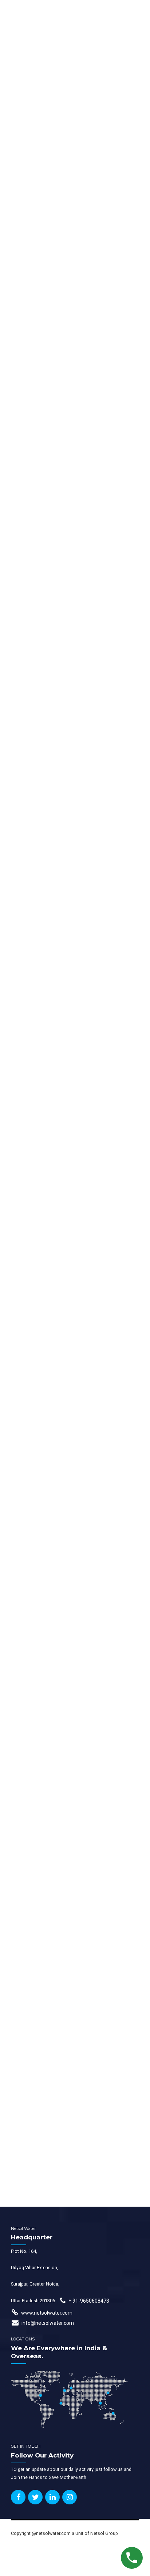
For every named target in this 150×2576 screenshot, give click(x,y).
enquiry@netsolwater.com (56, 2184)
